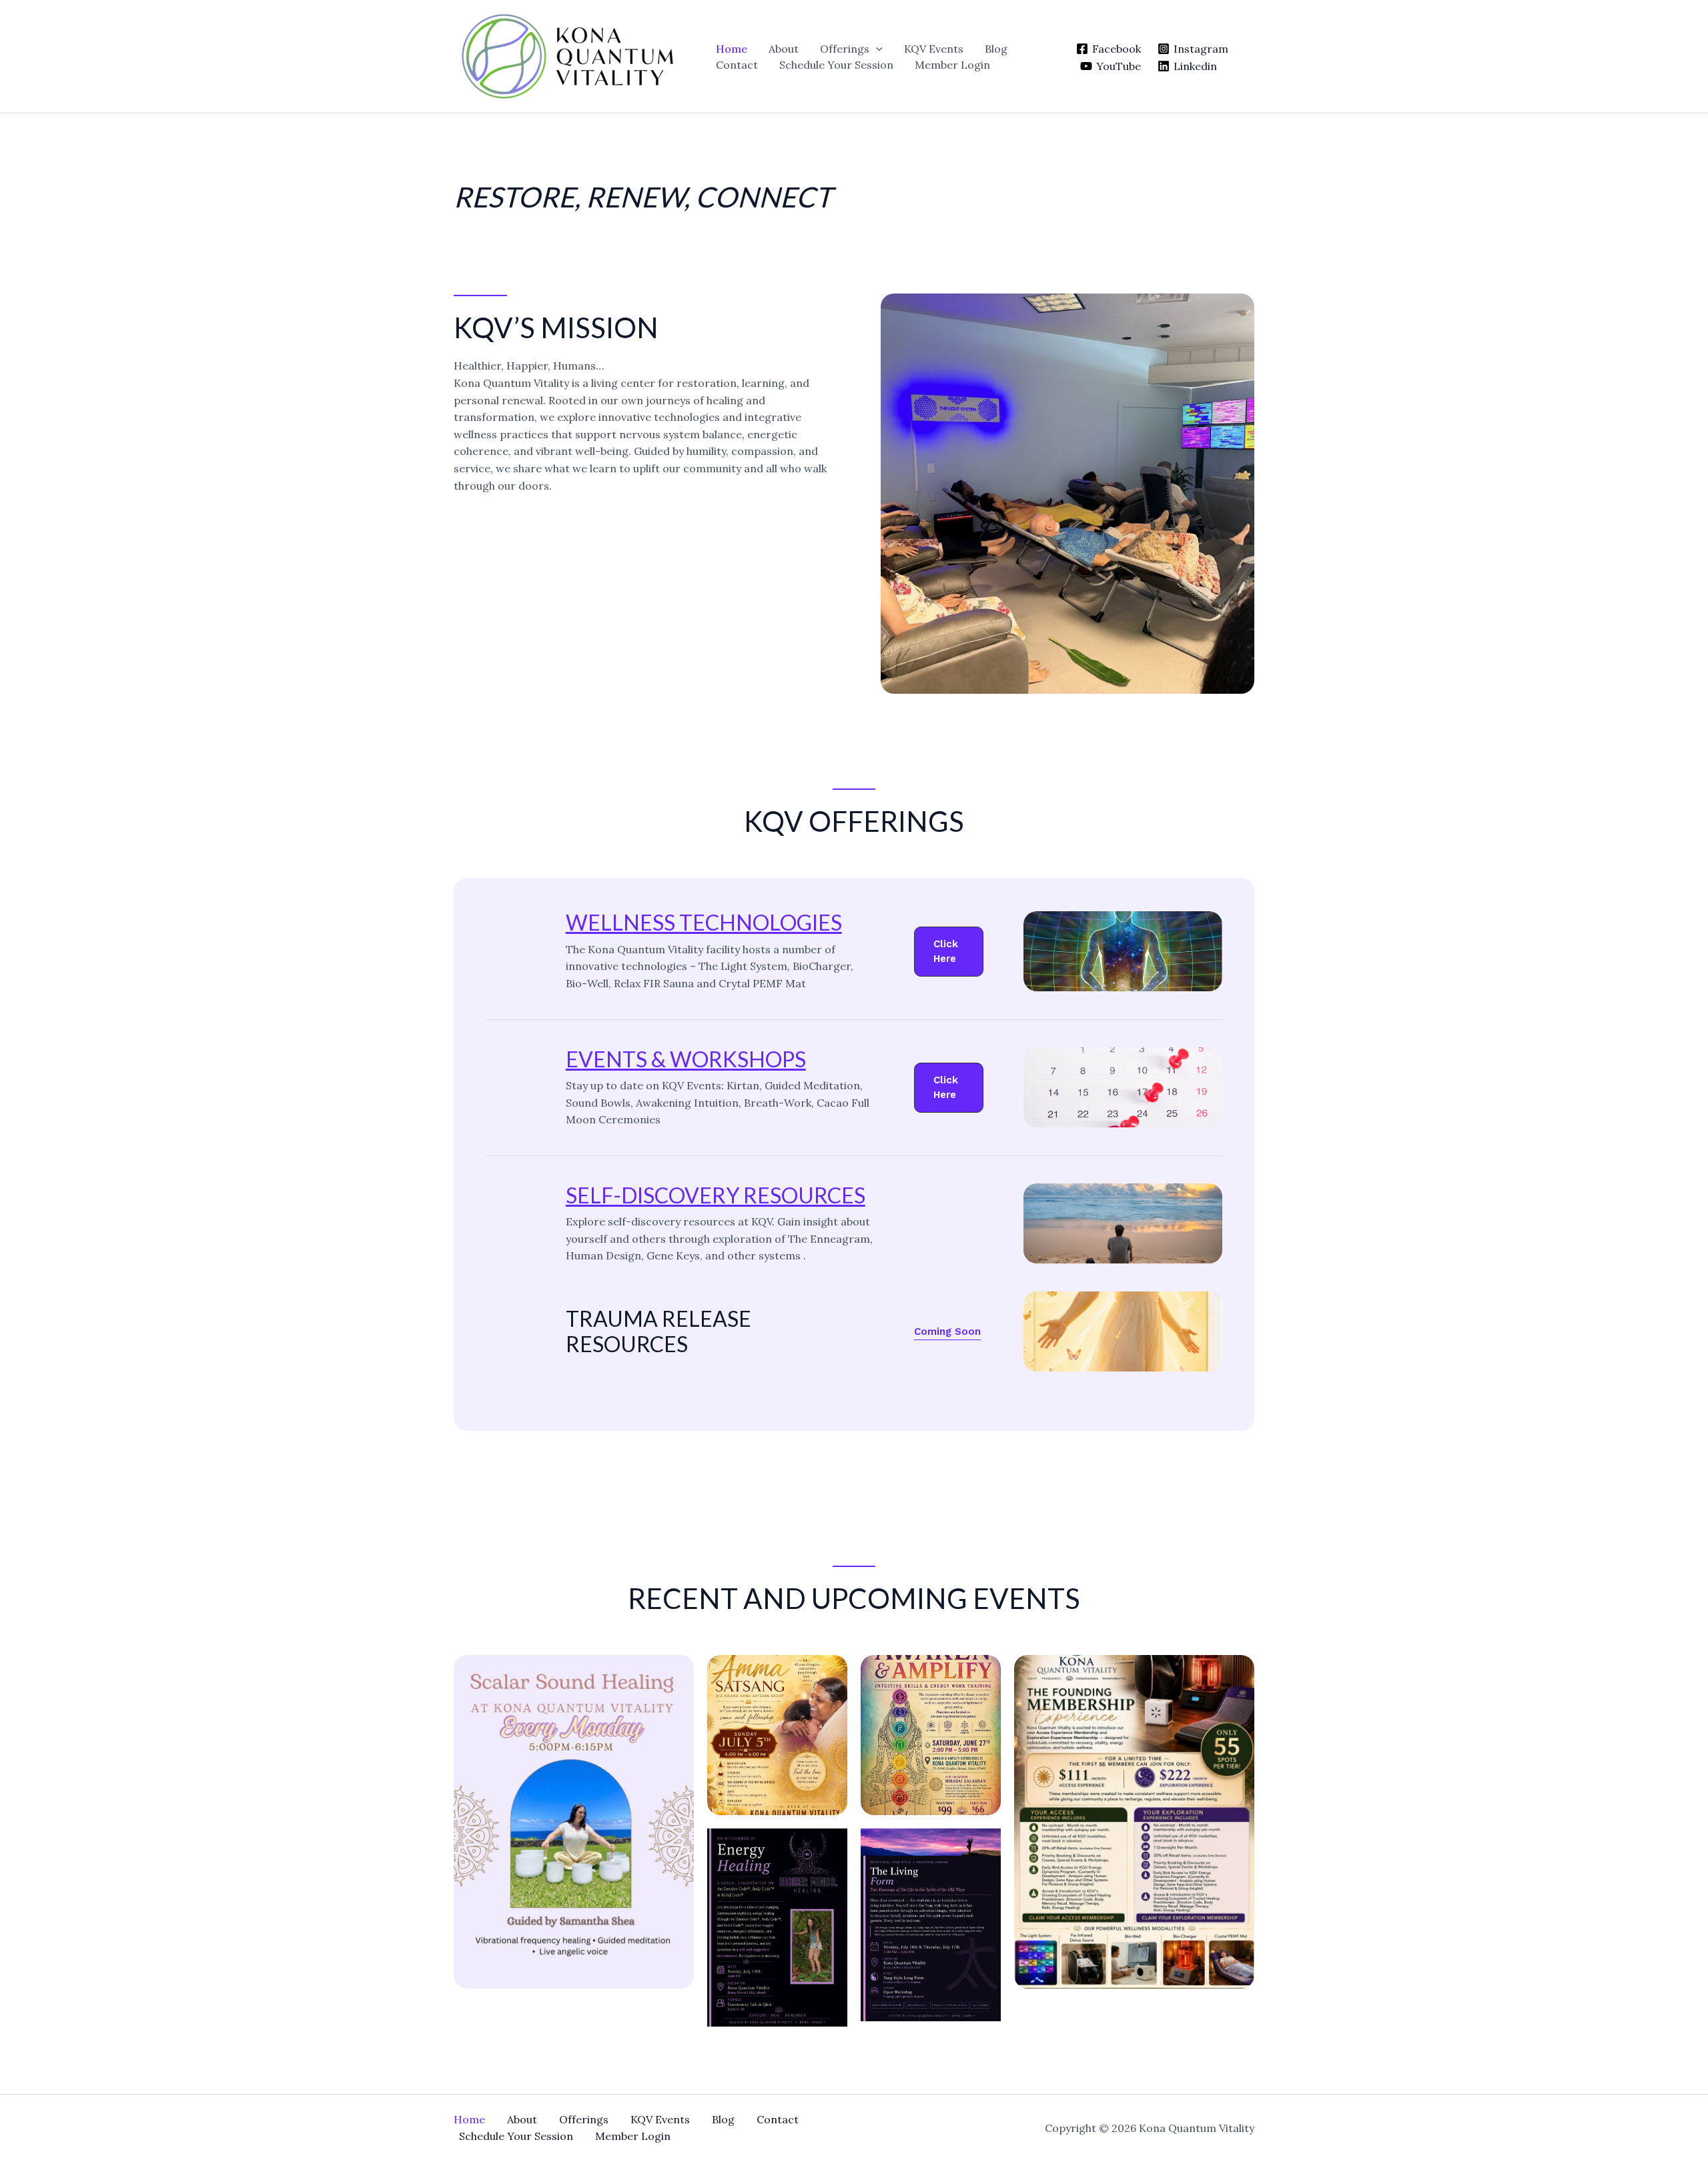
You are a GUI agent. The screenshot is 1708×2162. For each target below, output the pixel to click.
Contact (737, 65)
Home (732, 49)
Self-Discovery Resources (716, 1195)
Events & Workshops (686, 1059)
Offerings (845, 49)
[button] (876, 49)
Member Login (952, 65)
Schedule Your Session (836, 65)
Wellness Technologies (704, 922)
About (784, 49)
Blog (996, 49)
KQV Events (934, 49)
